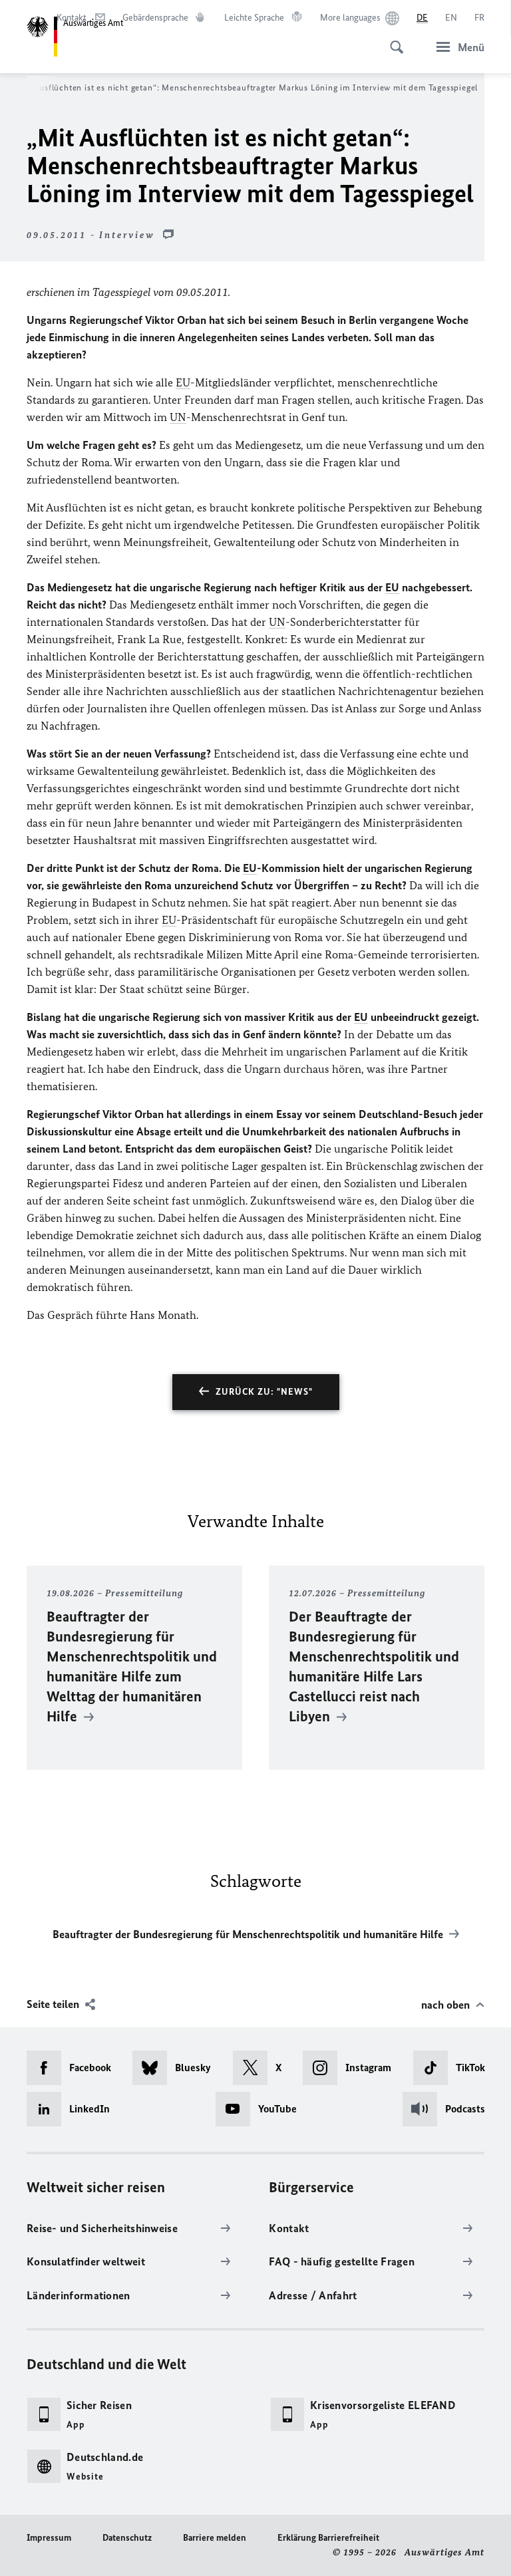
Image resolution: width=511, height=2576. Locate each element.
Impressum (49, 2538)
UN (178, 417)
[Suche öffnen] (393, 40)
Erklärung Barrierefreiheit (328, 2538)
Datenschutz (127, 2538)
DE (422, 18)
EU (183, 382)
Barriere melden (215, 2538)
